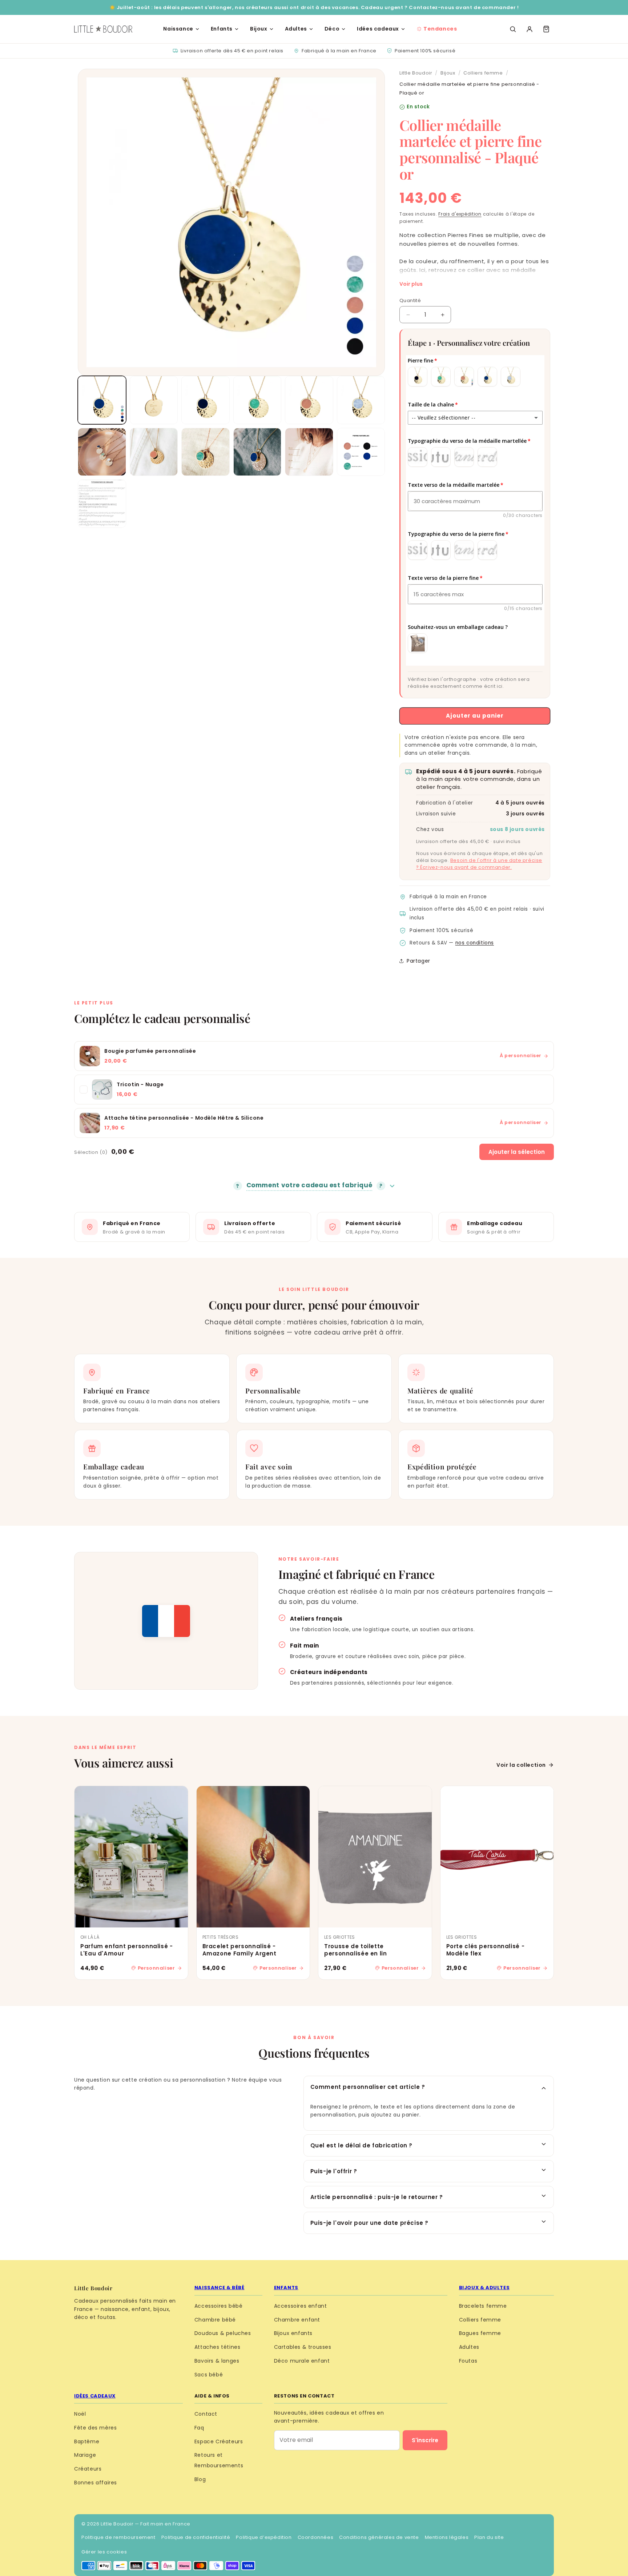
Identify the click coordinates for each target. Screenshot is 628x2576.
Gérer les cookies (104, 2552)
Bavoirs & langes (217, 2361)
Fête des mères (95, 2428)
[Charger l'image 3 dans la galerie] (206, 400)
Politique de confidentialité (196, 2537)
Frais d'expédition (460, 214)
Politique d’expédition (264, 2537)
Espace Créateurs (219, 2441)
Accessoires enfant (301, 2306)
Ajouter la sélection (517, 1152)
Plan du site (489, 2537)
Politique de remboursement (118, 2537)
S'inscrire (425, 2440)
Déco (332, 29)
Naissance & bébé (220, 2288)
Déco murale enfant (302, 2361)
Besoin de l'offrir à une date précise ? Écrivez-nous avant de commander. (479, 864)
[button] (546, 29)
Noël (80, 2414)
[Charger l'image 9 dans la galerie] (206, 452)
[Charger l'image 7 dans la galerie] (102, 452)
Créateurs (88, 2469)
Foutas (468, 2361)
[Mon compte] (530, 29)
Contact (206, 2414)
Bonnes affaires (96, 2483)
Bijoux (259, 29)
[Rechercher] (513, 29)
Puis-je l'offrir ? (334, 2171)
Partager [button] (418, 961)
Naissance (178, 29)
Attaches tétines (218, 2347)
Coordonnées (316, 2537)
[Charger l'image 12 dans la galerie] (361, 452)
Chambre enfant (297, 2320)
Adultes (296, 29)
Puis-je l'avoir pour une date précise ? (369, 2223)
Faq (199, 2428)
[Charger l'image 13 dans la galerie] (102, 504)
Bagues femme (480, 2333)
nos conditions (475, 943)
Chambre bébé (215, 2320)
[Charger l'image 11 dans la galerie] (309, 452)
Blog (200, 2479)
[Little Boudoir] (103, 29)
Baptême (87, 2441)
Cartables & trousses (303, 2347)
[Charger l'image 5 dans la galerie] (309, 400)
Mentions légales (447, 2537)
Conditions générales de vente (379, 2537)
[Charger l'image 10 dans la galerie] (257, 452)
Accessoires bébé (219, 2306)
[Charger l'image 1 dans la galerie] (102, 400)
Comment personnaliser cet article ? (368, 2087)
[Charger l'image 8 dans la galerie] (154, 452)
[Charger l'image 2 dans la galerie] (154, 400)
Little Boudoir (416, 73)
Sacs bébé (209, 2375)
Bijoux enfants (293, 2333)
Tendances (440, 29)
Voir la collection (521, 1765)
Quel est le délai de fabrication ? (361, 2145)
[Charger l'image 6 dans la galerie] (361, 400)
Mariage (85, 2455)
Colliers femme (483, 73)
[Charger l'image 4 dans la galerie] (257, 400)
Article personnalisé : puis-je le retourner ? (377, 2197)
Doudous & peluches (223, 2333)
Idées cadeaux (378, 29)
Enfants (222, 29)
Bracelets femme (483, 2306)
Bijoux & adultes (484, 2288)
